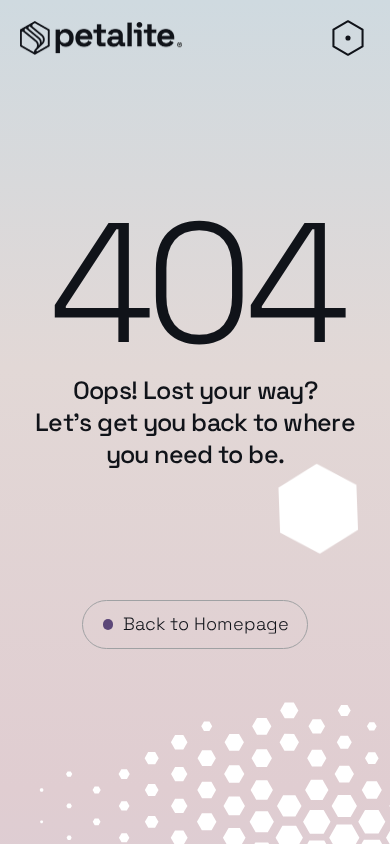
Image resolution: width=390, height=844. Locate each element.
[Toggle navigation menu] (347, 38)
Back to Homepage (206, 623)
